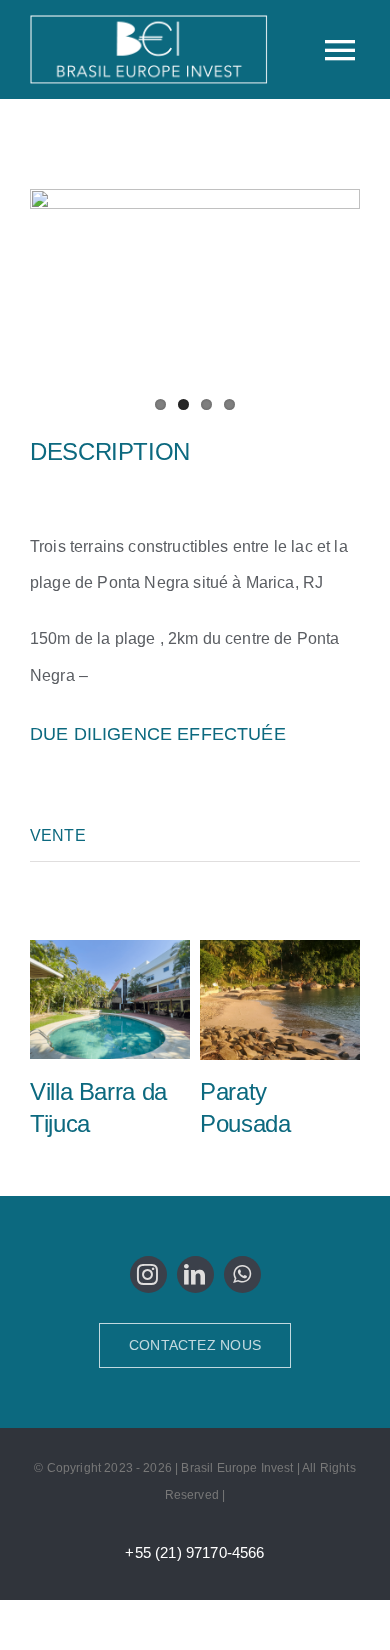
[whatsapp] (242, 1274)
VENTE (58, 835)
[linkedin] (195, 1274)
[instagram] (148, 1274)
